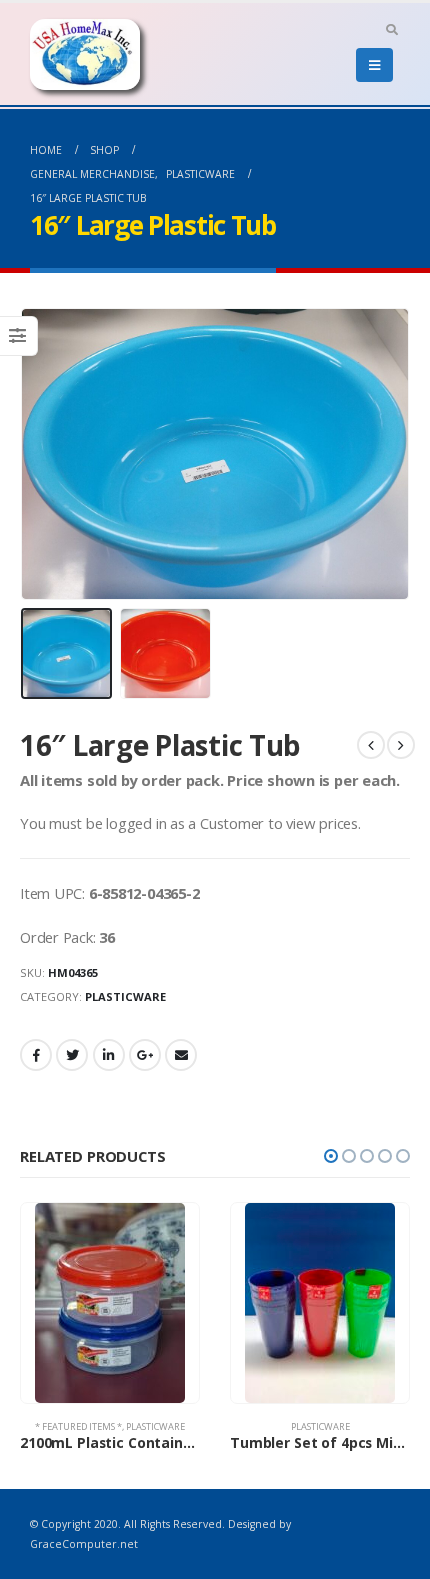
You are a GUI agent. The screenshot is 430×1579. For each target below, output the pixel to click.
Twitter (72, 1055)
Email (181, 1055)
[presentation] (25, 454)
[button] (331, 1156)
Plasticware (125, 996)
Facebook (36, 1055)
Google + (145, 1055)
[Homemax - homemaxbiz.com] (85, 54)
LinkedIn (109, 1055)
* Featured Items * (78, 1426)
